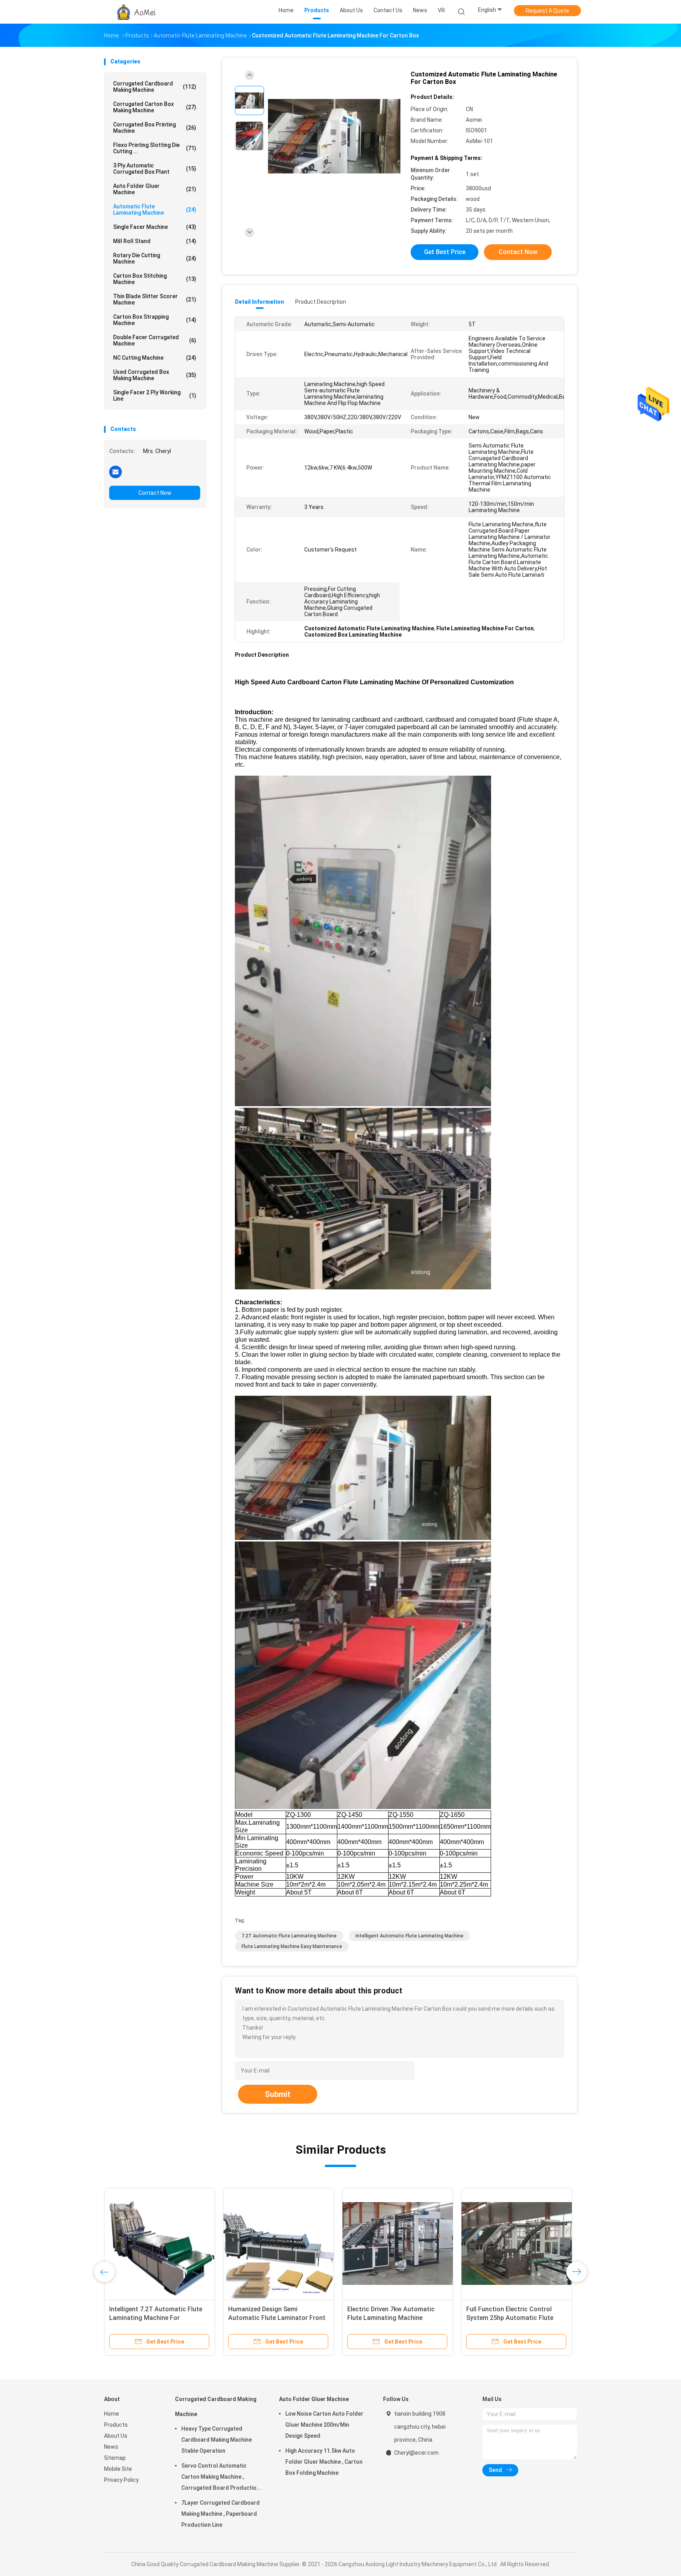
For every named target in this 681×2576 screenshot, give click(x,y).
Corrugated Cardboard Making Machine (155, 87)
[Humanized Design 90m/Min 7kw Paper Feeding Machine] (160, 2244)
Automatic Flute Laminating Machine (155, 210)
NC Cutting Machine (155, 358)
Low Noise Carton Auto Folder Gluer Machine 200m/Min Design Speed (324, 2425)
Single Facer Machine (155, 227)
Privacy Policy (121, 2480)
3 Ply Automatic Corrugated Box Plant (155, 169)
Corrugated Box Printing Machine (155, 128)
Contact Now (155, 493)
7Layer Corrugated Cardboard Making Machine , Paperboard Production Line (220, 2514)
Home (112, 2414)
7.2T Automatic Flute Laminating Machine (289, 1936)
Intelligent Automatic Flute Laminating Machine (409, 1936)
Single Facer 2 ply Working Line (155, 396)
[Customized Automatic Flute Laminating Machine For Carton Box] (334, 137)
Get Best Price (445, 252)
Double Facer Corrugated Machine (155, 340)
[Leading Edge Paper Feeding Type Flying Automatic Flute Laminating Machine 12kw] (517, 2244)
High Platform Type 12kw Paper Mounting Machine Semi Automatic (274, 2318)
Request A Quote (547, 11)
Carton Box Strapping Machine (155, 320)
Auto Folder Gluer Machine (155, 189)
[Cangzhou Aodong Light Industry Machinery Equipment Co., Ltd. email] (115, 472)
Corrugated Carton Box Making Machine (155, 107)
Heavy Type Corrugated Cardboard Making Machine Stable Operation (217, 2440)
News (111, 2447)
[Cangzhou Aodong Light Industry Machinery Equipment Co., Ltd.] (135, 12)
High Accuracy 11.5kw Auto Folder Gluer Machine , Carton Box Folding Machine (324, 2462)
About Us (116, 2436)
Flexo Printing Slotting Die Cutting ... (155, 148)
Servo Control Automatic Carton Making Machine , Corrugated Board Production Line (220, 2478)
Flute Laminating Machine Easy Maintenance (292, 1946)
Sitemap (115, 2458)
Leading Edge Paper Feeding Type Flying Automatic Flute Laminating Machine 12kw (514, 2318)
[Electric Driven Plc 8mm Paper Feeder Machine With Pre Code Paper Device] (398, 2244)
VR (441, 10)
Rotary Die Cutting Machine (155, 258)
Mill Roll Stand (155, 241)
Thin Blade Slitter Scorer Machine (155, 299)
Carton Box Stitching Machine (155, 279)
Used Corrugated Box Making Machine (155, 375)
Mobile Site (118, 2469)
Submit (278, 2094)
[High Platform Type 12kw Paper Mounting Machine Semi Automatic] (279, 2244)
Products (116, 2425)
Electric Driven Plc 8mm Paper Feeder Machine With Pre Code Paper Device (391, 2318)
